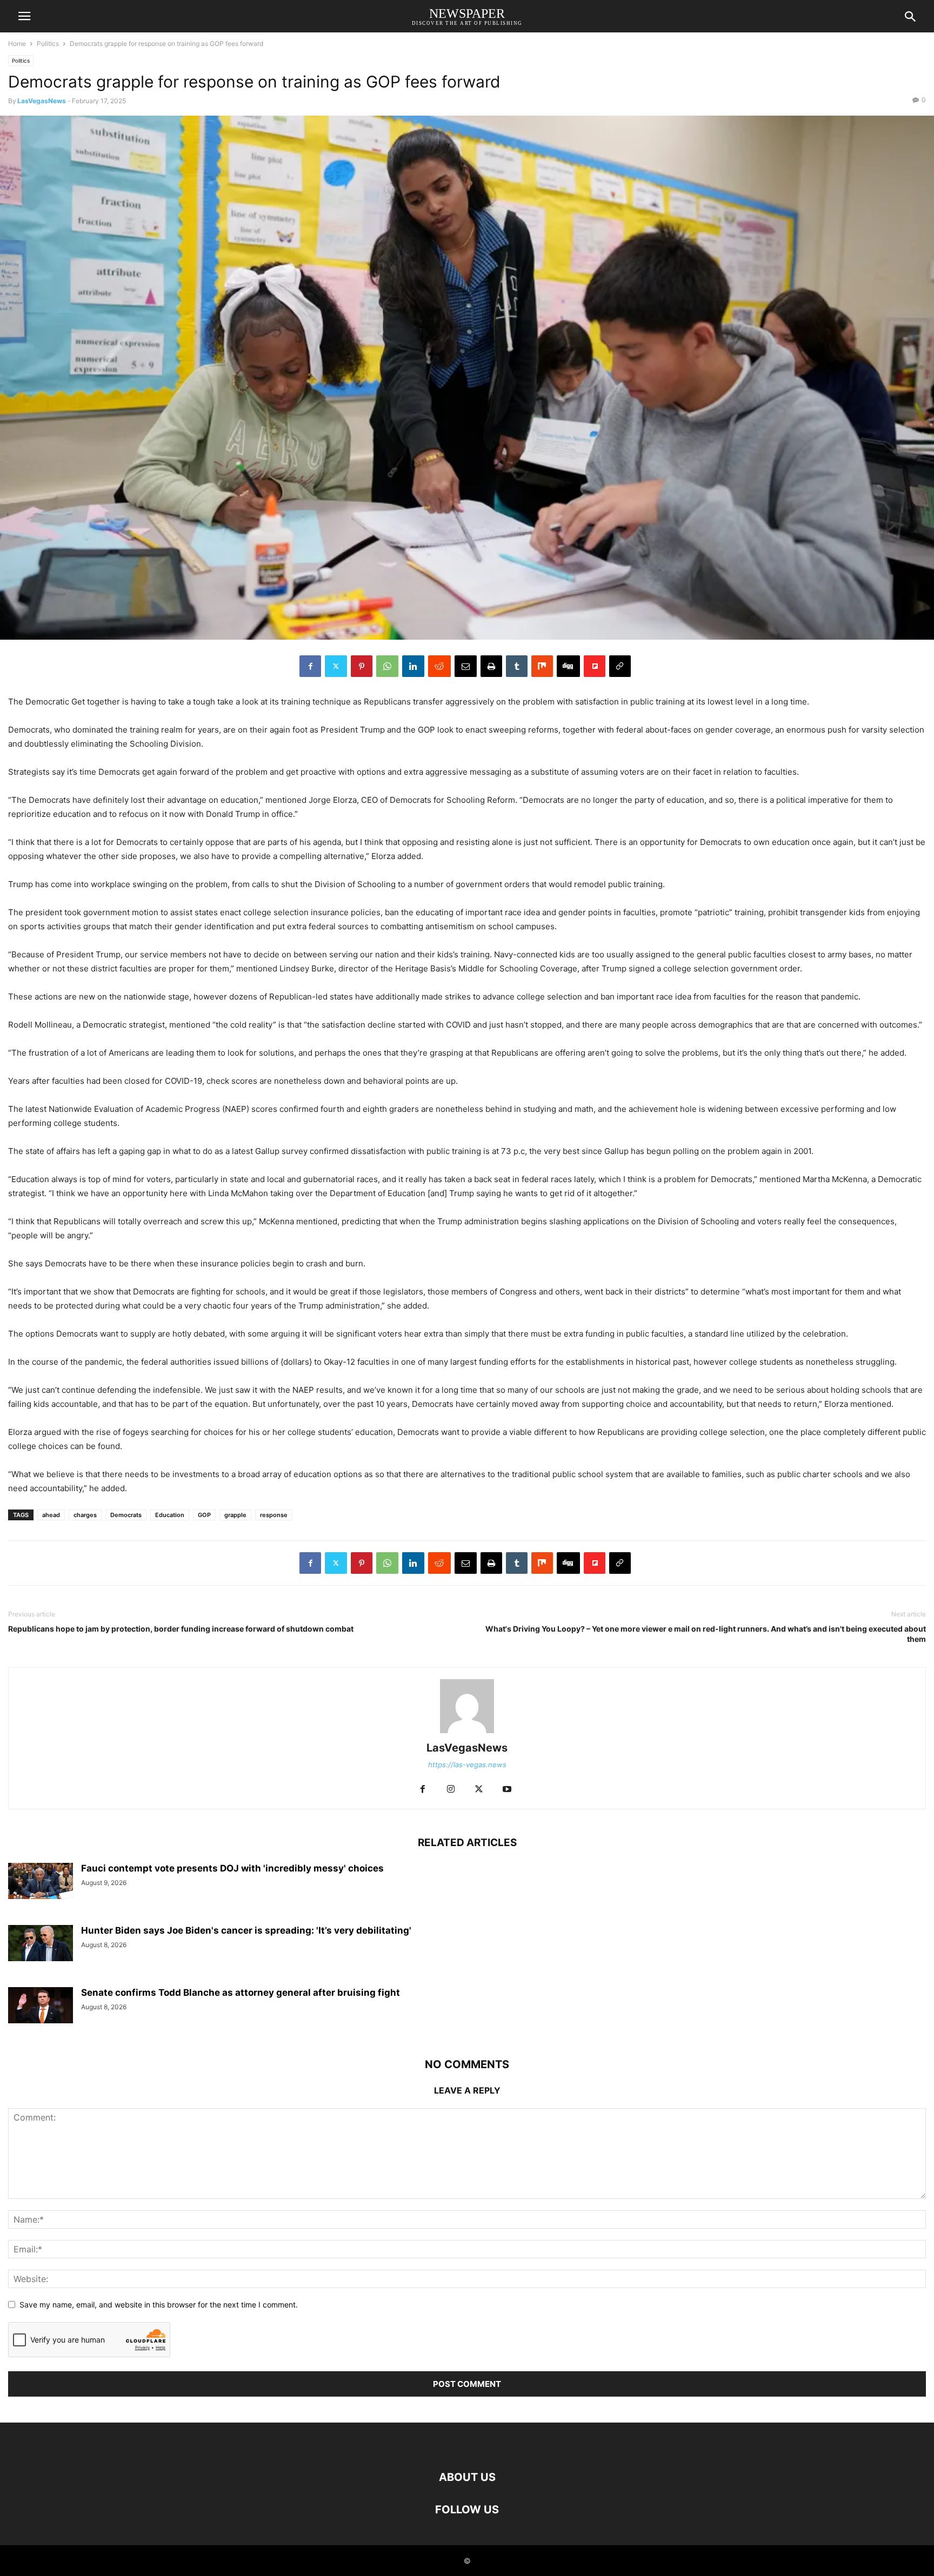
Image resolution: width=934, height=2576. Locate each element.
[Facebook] (310, 666)
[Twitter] (336, 666)
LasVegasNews (42, 101)
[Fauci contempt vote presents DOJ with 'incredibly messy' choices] (41, 1881)
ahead (51, 1515)
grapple (235, 1515)
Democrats (126, 1515)
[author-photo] (467, 1733)
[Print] (491, 666)
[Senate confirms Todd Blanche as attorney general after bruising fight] (41, 2005)
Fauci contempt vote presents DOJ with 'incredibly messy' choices (232, 1868)
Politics (48, 43)
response (274, 1515)
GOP (204, 1515)
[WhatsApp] (387, 666)
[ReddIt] (439, 666)
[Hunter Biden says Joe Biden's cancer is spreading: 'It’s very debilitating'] (41, 1943)
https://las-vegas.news (467, 1765)
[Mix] (542, 666)
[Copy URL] (620, 666)
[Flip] (595, 666)
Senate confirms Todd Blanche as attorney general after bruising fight (241, 1993)
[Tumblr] (517, 666)
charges (85, 1515)
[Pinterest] (362, 666)
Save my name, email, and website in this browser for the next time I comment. (159, 2305)
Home (17, 43)
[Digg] (568, 666)
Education (170, 1515)
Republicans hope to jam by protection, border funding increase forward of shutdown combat (181, 1629)
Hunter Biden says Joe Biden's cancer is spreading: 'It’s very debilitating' (246, 1930)
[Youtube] (507, 1790)
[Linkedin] (413, 666)
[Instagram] (451, 1790)
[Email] (466, 666)
